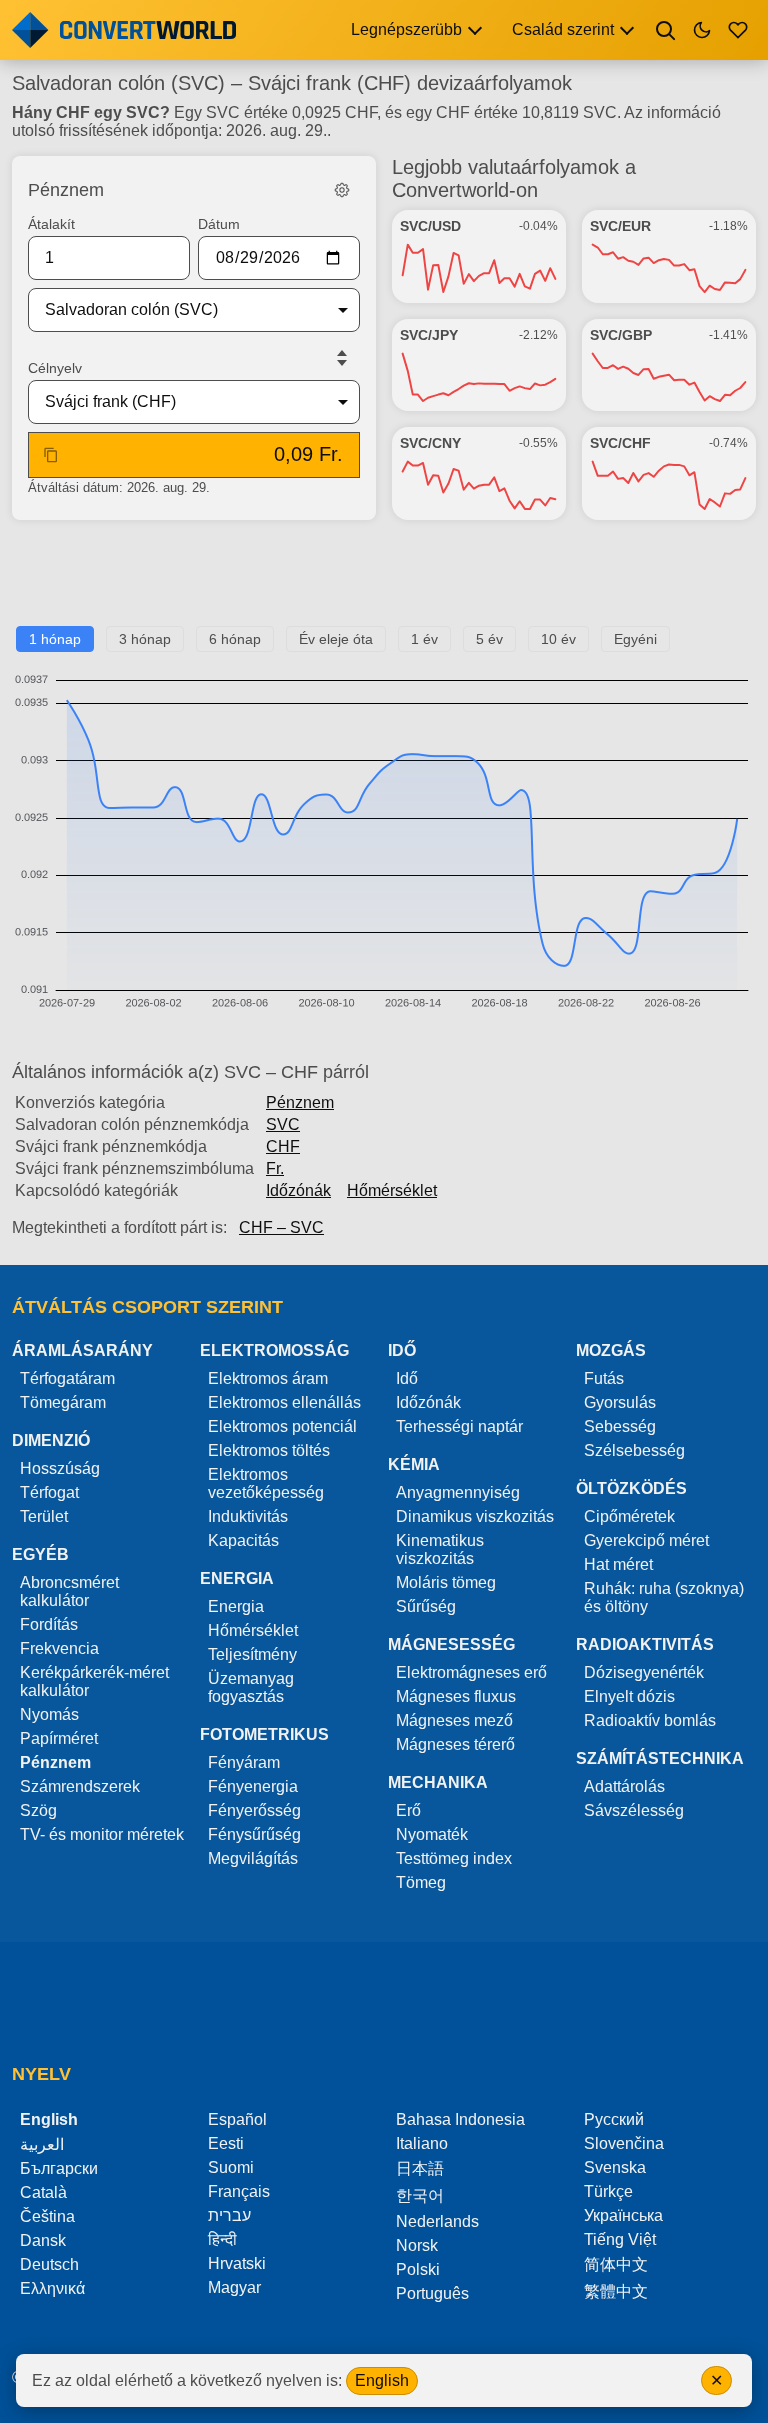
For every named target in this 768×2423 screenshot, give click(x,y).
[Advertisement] (384, 581)
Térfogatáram (67, 1378)
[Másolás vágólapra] (51, 455)
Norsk (417, 2245)
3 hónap (145, 639)
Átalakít (51, 224)
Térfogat (49, 1492)
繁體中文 (616, 2291)
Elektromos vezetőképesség (266, 1483)
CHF (283, 1146)
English (382, 2380)
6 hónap (235, 639)
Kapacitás (243, 1540)
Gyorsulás (620, 1402)
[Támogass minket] (738, 30)
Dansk (43, 2240)
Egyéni (635, 639)
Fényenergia (253, 1786)
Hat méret (618, 1564)
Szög (38, 1810)
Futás (604, 1378)
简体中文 (616, 2264)
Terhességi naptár (459, 1426)
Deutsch (49, 2264)
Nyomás (49, 1714)
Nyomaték (432, 1834)
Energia (236, 1606)
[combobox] (178, 310)
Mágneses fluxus (456, 1696)
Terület (44, 1516)
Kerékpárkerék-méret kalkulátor (94, 1681)
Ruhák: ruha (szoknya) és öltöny (664, 1597)
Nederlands (437, 2221)
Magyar (234, 2287)
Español (237, 2119)
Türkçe (608, 2191)
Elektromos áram (268, 1378)
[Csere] (342, 358)
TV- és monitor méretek (102, 1834)
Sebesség (620, 1426)
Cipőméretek (629, 1516)
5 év (489, 639)
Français (239, 2191)
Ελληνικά (52, 2288)
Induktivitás (248, 1516)
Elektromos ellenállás (284, 1402)
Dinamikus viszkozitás (475, 1516)
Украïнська (623, 2215)
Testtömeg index (454, 1858)
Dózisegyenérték (644, 1672)
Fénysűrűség (254, 1834)
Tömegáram (63, 1402)
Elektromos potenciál (282, 1426)
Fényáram (244, 1762)
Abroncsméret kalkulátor (69, 1591)
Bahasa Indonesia (460, 2119)
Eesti (226, 2143)
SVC (283, 1124)
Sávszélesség (634, 1810)
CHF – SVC (281, 1227)
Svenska (615, 2167)
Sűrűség (426, 1606)
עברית (229, 2215)
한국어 (420, 2195)
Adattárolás (624, 1786)
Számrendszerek (80, 1786)
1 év (424, 639)
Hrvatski (237, 2263)
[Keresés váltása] (666, 30)
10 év (558, 639)
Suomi (231, 2167)
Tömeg (421, 1882)
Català (43, 2192)
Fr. (275, 1168)
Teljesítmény (252, 1654)
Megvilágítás (253, 1858)
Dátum (219, 224)
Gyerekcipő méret (646, 1540)
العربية (42, 2144)
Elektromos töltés (269, 1450)
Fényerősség (254, 1810)
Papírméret (59, 1738)
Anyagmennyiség (458, 1492)
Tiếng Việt (620, 2239)
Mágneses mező (454, 1720)
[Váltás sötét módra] (702, 30)
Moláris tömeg (446, 1582)
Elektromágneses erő (471, 1672)
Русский (614, 2119)
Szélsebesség (634, 1450)
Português (432, 2293)
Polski (418, 2269)
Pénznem (300, 1102)
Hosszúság (60, 1468)
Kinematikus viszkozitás (440, 1549)
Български (59, 2168)
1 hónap (55, 639)
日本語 (420, 2168)
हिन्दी (222, 2239)
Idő (407, 1378)
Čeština (47, 2216)
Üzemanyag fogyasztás (251, 1687)
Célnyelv (55, 368)
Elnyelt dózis (629, 1696)
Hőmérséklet (392, 1190)
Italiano (422, 2143)
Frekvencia (59, 1648)
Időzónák (298, 1190)
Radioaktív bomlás (650, 1720)
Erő (408, 1810)
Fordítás (49, 1624)
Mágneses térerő (455, 1744)
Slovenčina (624, 2143)
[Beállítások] (342, 190)
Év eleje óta (336, 639)
